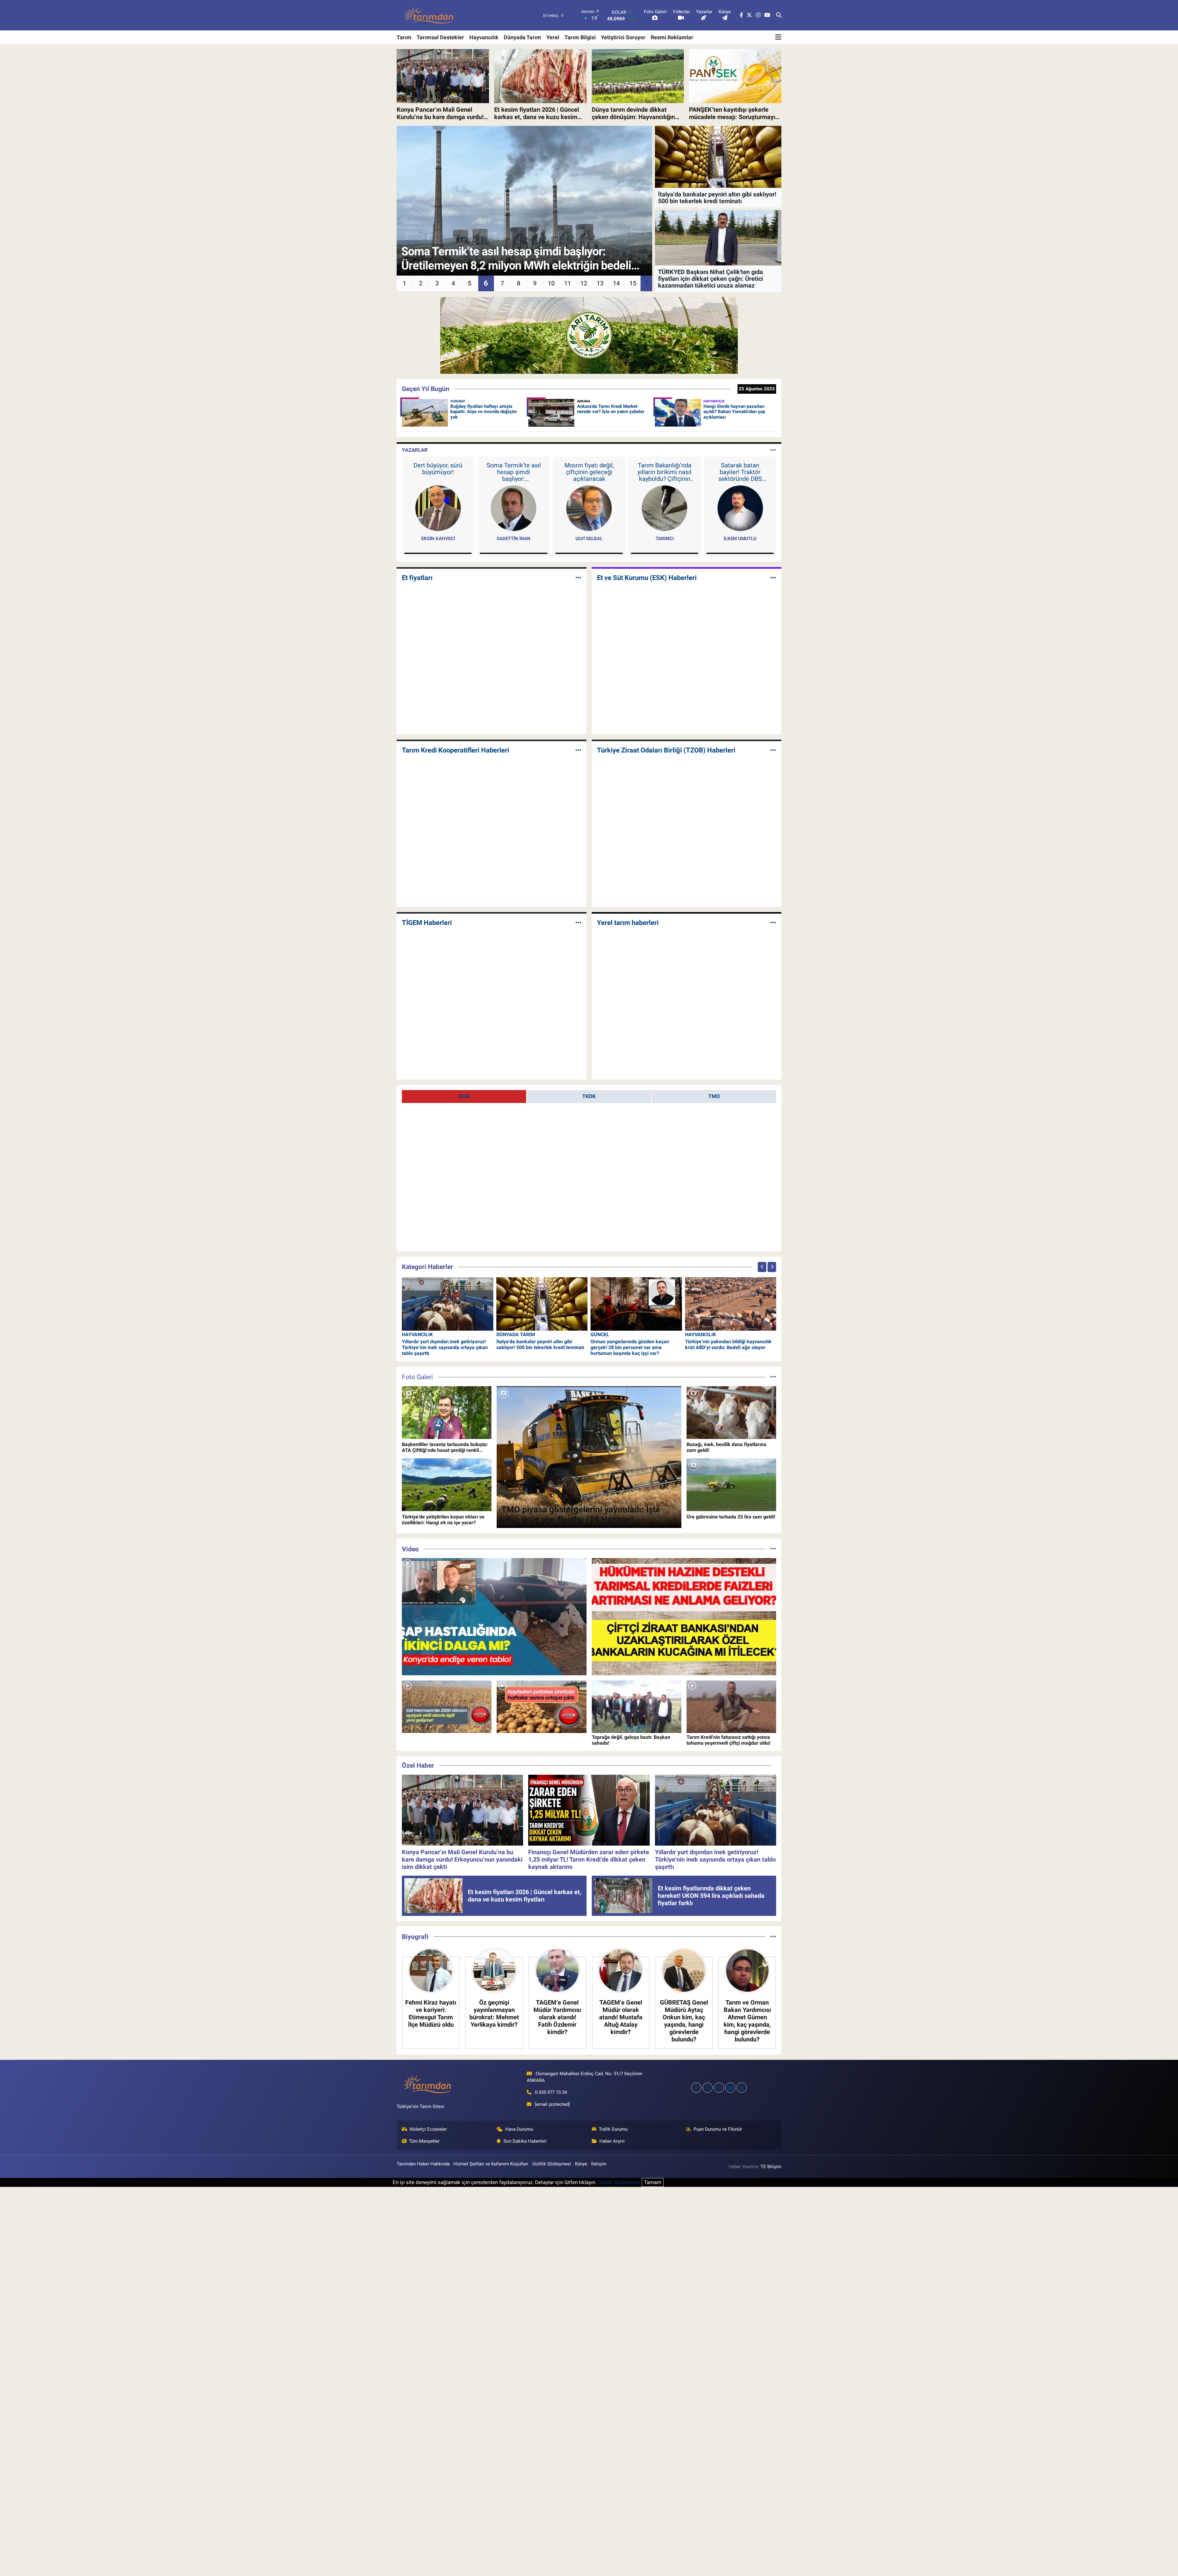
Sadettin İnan (514, 539)
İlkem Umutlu (740, 539)
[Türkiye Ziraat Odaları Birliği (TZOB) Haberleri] (773, 750)
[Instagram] (719, 2088)
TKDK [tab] (589, 1096)
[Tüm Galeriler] (773, 1377)
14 (616, 283)
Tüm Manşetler (424, 2141)
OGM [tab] (464, 1096)
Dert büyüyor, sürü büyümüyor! (438, 469)
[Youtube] (730, 2088)
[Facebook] (696, 2088)
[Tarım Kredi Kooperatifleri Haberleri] (578, 750)
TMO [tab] (714, 1096)
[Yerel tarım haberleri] (773, 923)
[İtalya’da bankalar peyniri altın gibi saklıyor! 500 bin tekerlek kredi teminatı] (542, 1303)
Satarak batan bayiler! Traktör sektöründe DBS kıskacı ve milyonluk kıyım (740, 472)
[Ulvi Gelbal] (589, 508)
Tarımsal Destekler (440, 37)
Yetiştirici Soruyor (623, 37)
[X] (708, 2088)
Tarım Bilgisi (580, 37)
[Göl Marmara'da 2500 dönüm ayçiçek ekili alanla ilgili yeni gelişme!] (447, 1707)
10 (551, 283)
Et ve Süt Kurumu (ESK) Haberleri (647, 578)
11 (568, 283)
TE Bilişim (771, 2167)
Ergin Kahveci (438, 539)
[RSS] (742, 2088)
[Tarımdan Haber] (429, 15)
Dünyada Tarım (522, 37)
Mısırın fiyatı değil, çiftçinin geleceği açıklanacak (589, 472)
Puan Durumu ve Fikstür (718, 2129)
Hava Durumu (519, 2129)
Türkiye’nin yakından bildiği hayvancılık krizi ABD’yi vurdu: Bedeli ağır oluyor (728, 1344)
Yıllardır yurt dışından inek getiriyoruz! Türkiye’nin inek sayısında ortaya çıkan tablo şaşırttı (445, 1347)
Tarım (404, 37)
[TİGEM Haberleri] (578, 923)
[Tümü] (773, 1936)
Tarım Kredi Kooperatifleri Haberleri (456, 750)
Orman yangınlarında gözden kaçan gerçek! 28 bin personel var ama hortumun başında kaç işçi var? (630, 1347)
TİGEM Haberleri (427, 923)
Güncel (600, 1334)
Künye (581, 2164)
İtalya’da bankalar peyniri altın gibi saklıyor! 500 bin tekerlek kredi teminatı (540, 1344)
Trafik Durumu (613, 2129)
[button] (762, 1267)
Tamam (653, 2182)
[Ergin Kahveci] (438, 508)
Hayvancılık (484, 37)
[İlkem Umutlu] (740, 508)
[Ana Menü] (778, 37)
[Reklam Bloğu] (589, 335)
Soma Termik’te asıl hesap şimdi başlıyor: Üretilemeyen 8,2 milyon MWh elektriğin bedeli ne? (514, 472)
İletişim (599, 2164)
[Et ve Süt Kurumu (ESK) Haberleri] (773, 578)
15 (633, 283)
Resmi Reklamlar (672, 37)
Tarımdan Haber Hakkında (423, 2164)
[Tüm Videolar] (773, 1549)
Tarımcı (665, 539)
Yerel (553, 37)
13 (600, 283)
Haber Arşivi (612, 2141)
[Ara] (779, 15)
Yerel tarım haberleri (628, 923)
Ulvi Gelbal (589, 539)
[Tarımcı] (664, 508)
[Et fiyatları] (578, 578)
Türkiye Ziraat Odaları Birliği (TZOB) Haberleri (666, 750)
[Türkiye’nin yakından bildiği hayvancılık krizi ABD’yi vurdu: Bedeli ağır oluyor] (731, 1303)
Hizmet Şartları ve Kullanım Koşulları (491, 2164)
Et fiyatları (417, 578)
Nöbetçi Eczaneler (428, 2129)
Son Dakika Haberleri (525, 2141)
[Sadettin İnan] (514, 508)
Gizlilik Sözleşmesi (552, 2164)
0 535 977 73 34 (551, 2092)
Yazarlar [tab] (415, 450)
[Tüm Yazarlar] (773, 450)
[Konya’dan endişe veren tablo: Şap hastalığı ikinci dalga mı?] (494, 1617)
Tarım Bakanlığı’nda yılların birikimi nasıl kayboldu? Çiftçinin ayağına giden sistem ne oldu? (664, 472)
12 (584, 283)
